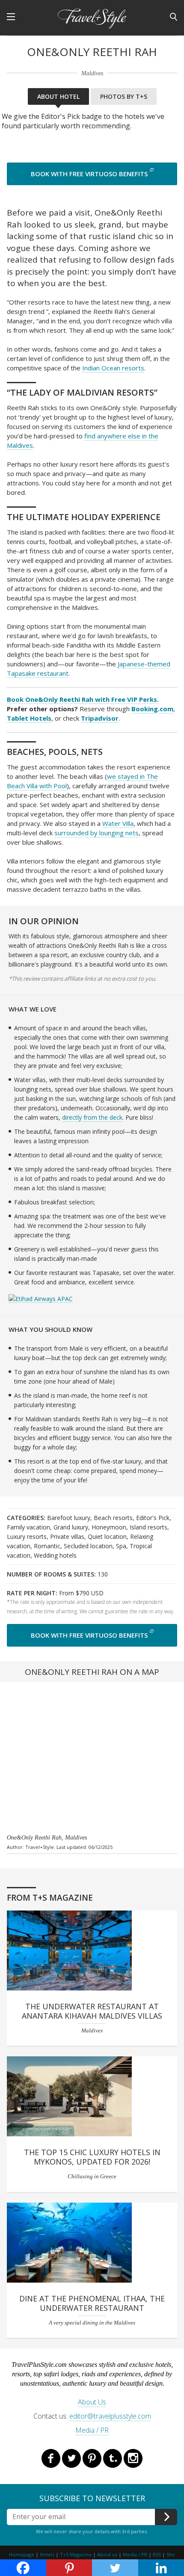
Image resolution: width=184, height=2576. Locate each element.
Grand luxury (71, 1527)
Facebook (51, 2458)
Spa (121, 1546)
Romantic (47, 1546)
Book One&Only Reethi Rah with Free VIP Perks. (83, 699)
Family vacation (28, 1527)
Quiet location (107, 1536)
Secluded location (88, 1546)
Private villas (67, 1536)
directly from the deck (92, 1117)
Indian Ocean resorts (113, 368)
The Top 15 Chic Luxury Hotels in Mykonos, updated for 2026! (92, 2157)
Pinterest (92, 2458)
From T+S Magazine (50, 1898)
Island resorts (148, 1527)
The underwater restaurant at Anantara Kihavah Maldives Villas (92, 2011)
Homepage (22, 2554)
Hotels (47, 2554)
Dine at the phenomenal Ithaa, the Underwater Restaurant (92, 2303)
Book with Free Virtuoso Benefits (89, 174)
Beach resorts (113, 1518)
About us (107, 2554)
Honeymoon (109, 1527)
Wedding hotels (55, 1555)
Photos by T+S (124, 96)
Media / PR (92, 2430)
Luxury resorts (27, 1536)
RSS (157, 2554)
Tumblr (113, 2458)
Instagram (133, 2458)
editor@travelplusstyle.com (110, 2416)
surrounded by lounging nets (96, 833)
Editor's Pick (153, 1518)
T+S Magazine (76, 2554)
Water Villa (118, 823)
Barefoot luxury (69, 1518)
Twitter (71, 2458)
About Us (92, 2402)
